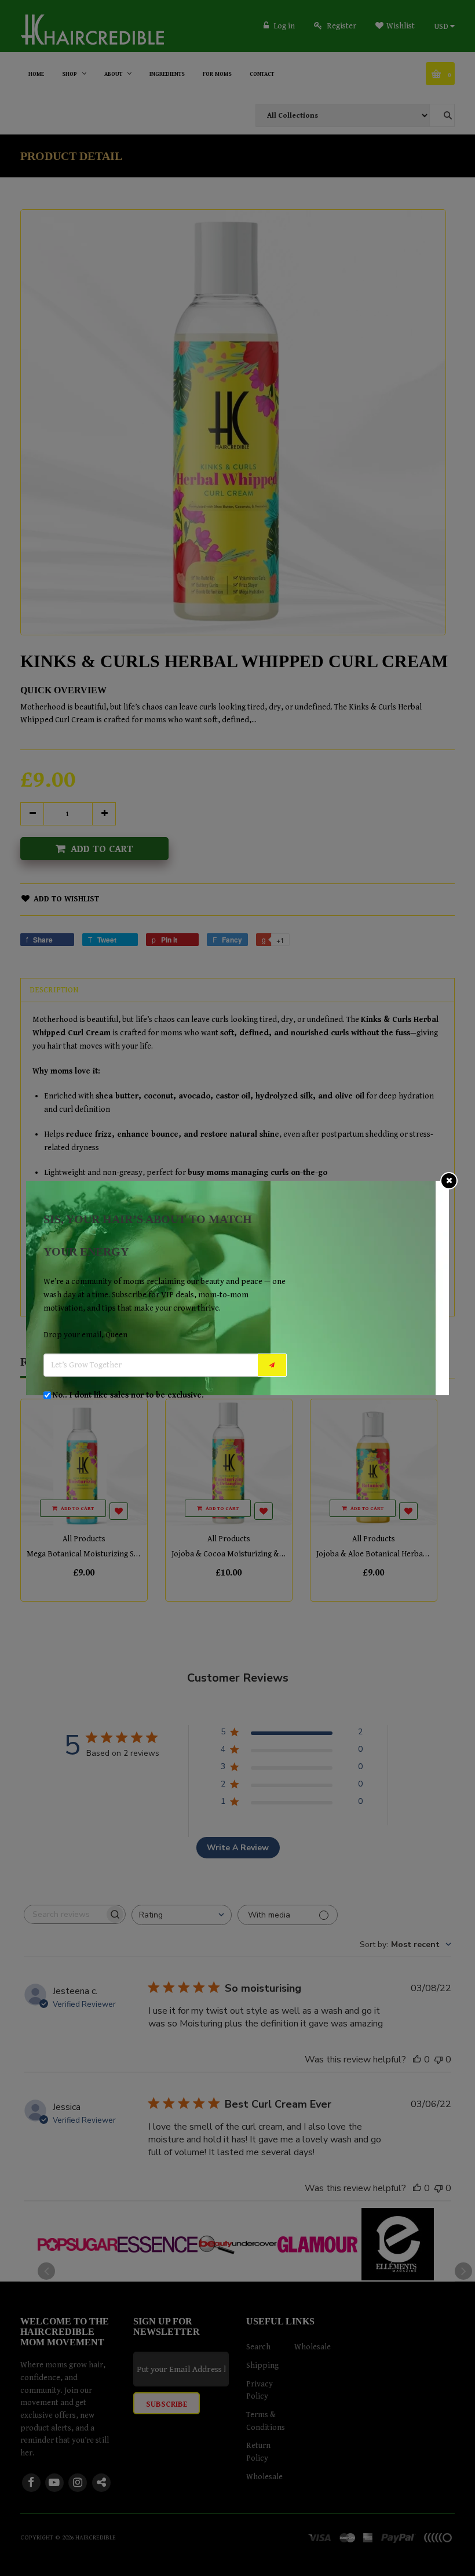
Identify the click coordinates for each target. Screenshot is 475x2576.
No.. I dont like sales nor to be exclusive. (128, 1395)
